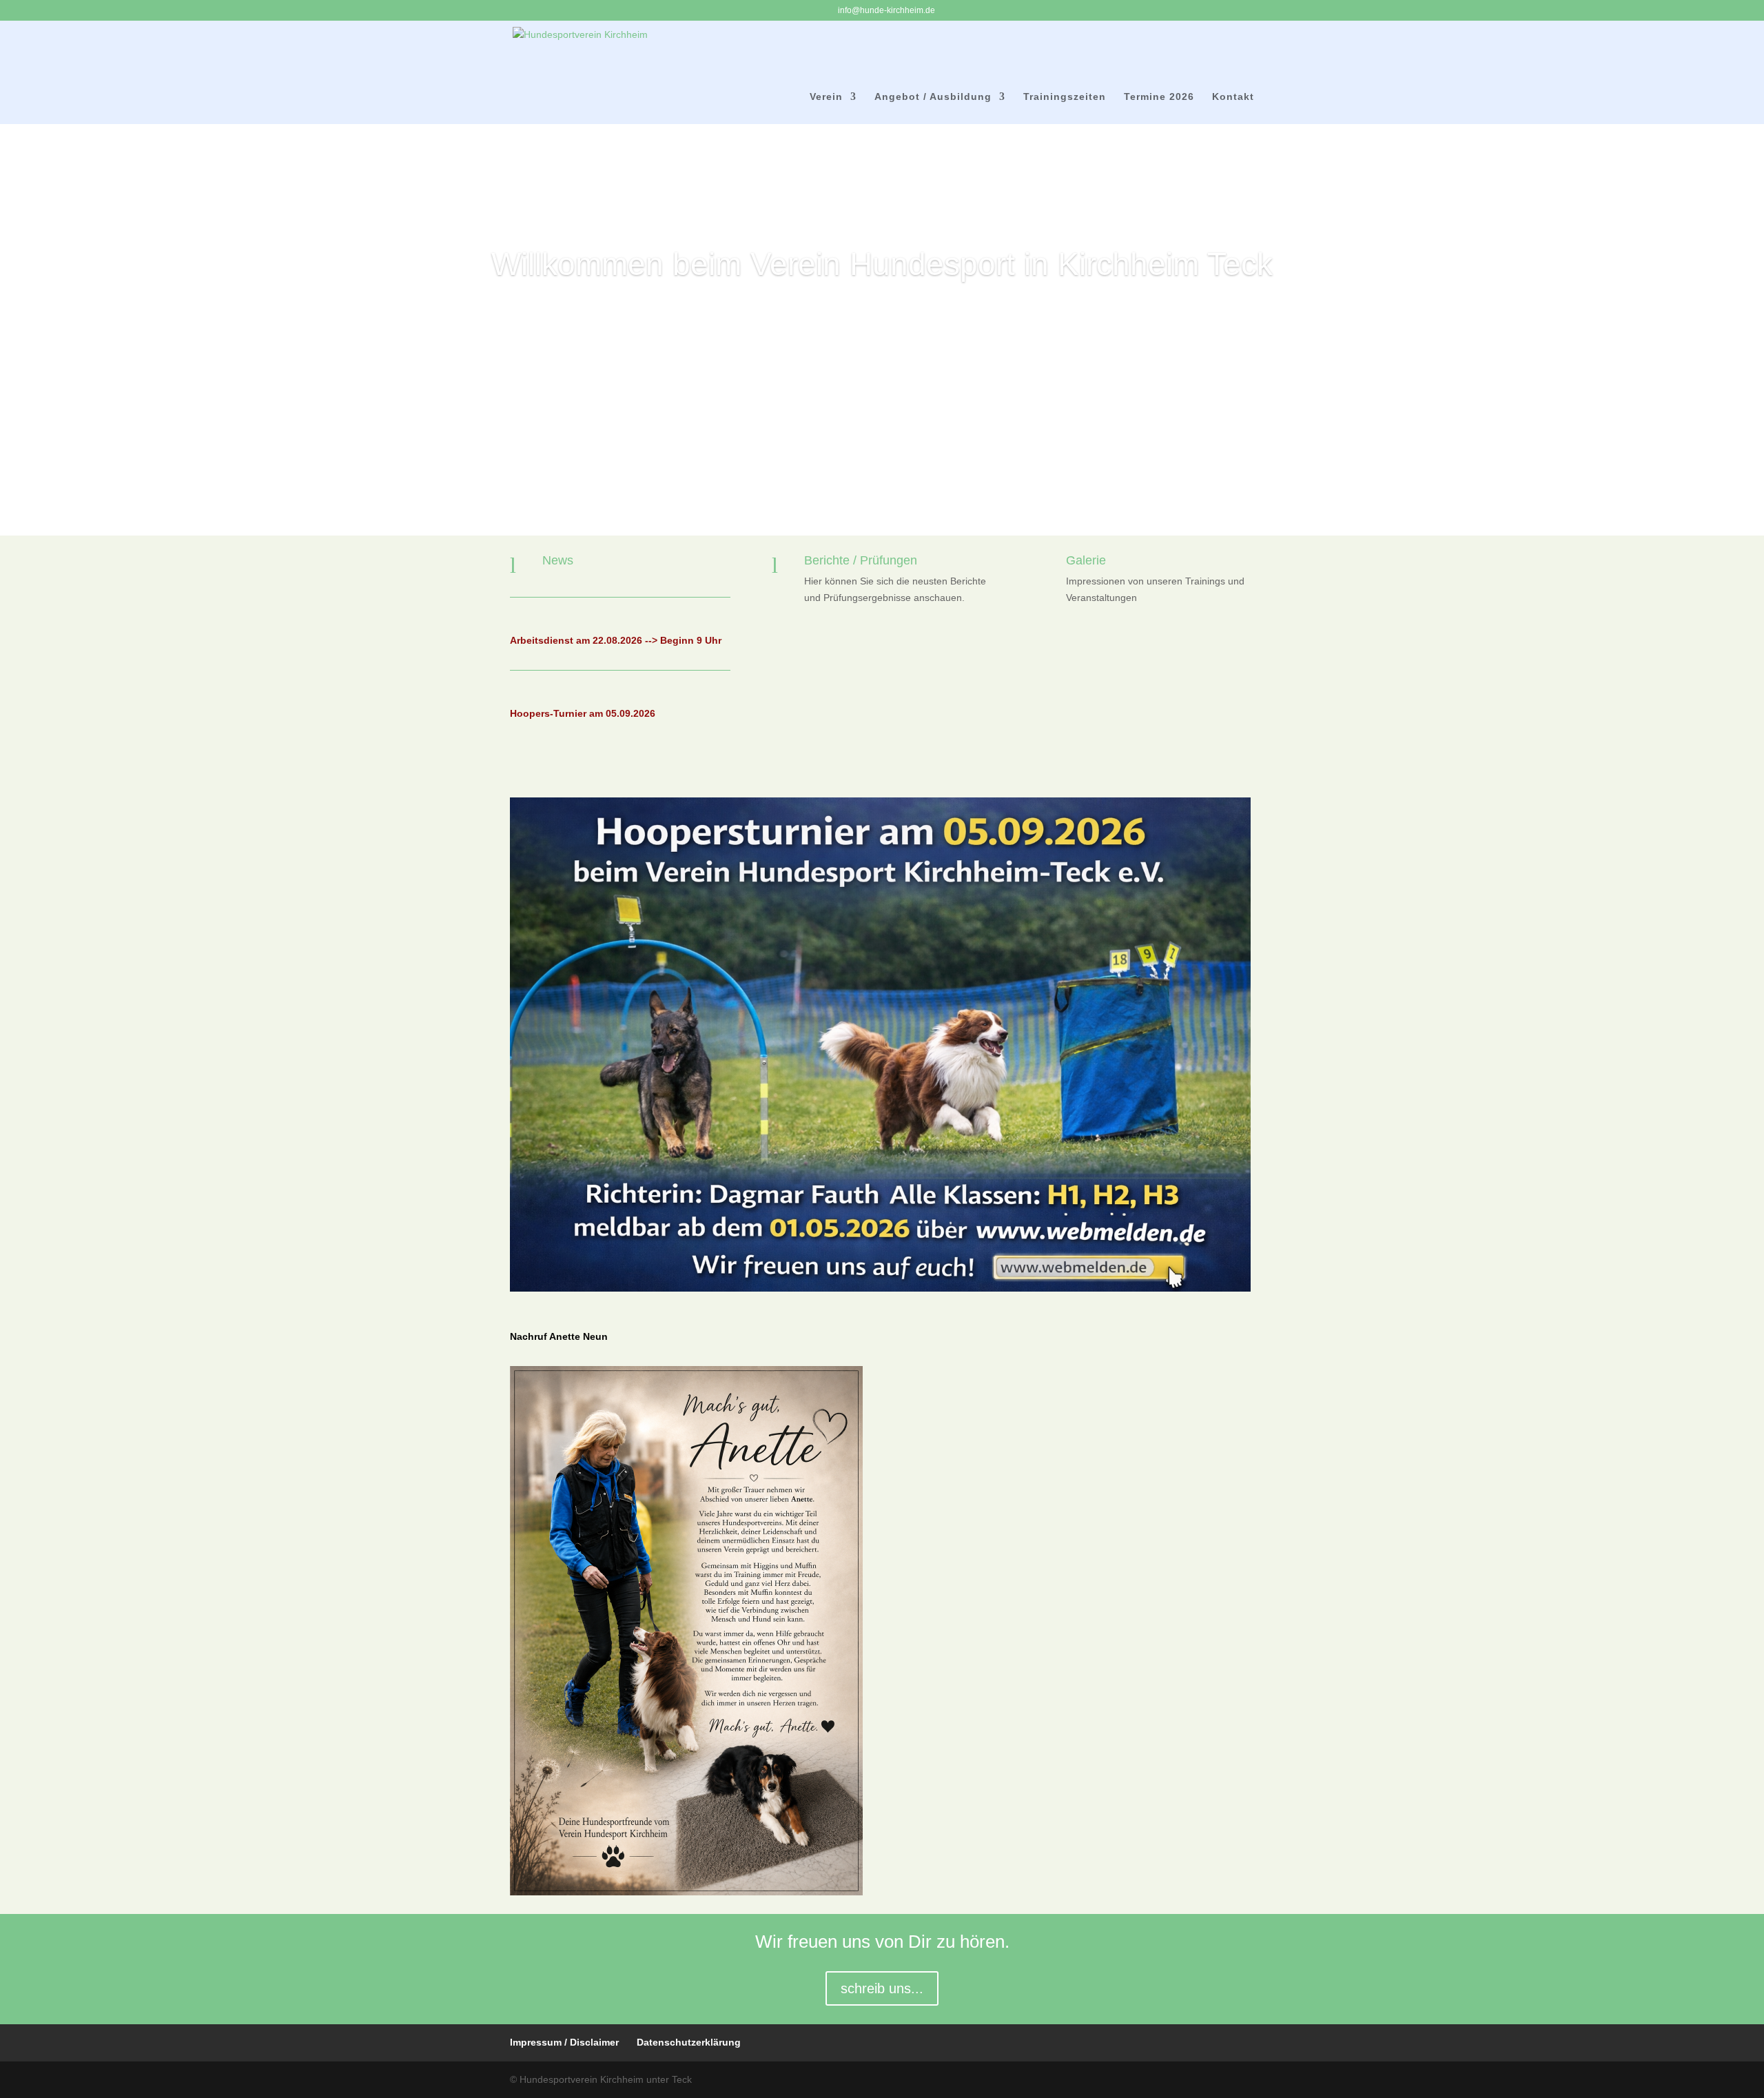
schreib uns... (882, 1988)
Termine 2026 (1159, 97)
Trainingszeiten (1065, 97)
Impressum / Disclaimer (564, 2042)
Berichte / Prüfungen (861, 560)
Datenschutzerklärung (689, 2042)
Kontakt (1233, 97)
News (558, 560)
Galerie (1086, 560)
